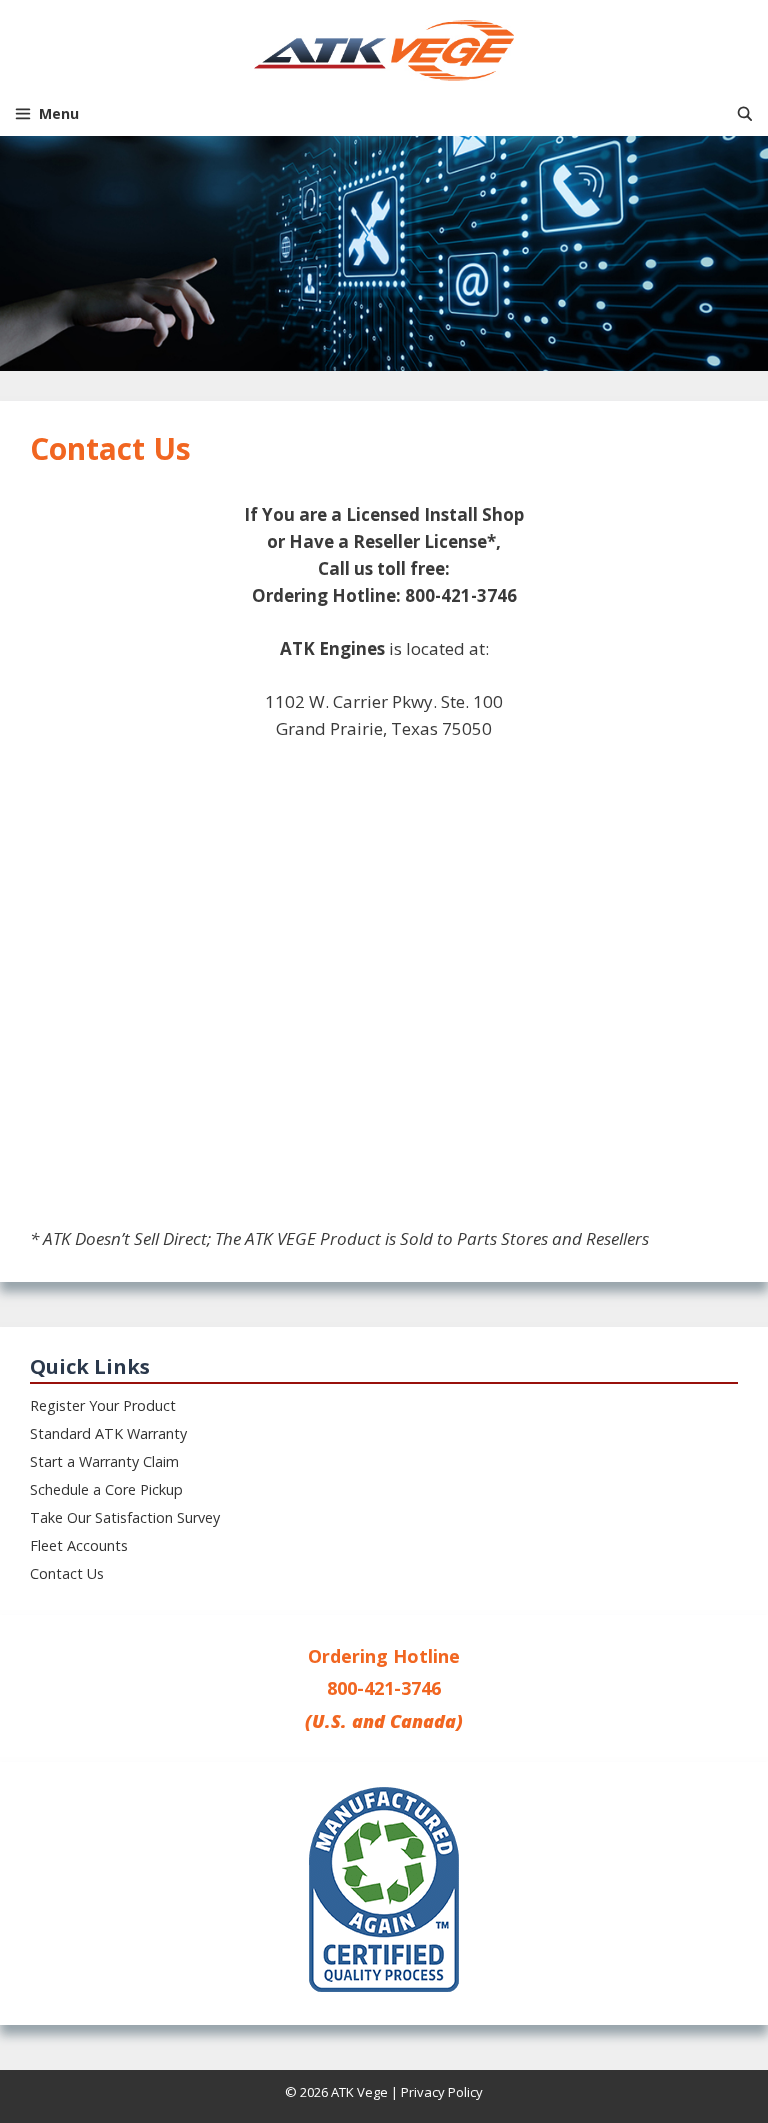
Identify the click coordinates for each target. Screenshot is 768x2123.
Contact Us (67, 1573)
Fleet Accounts (79, 1545)
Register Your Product (103, 1405)
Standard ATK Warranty (108, 1433)
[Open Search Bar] (745, 113)
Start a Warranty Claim (104, 1461)
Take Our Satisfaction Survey (125, 1517)
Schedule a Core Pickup (106, 1489)
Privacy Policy (442, 2092)
